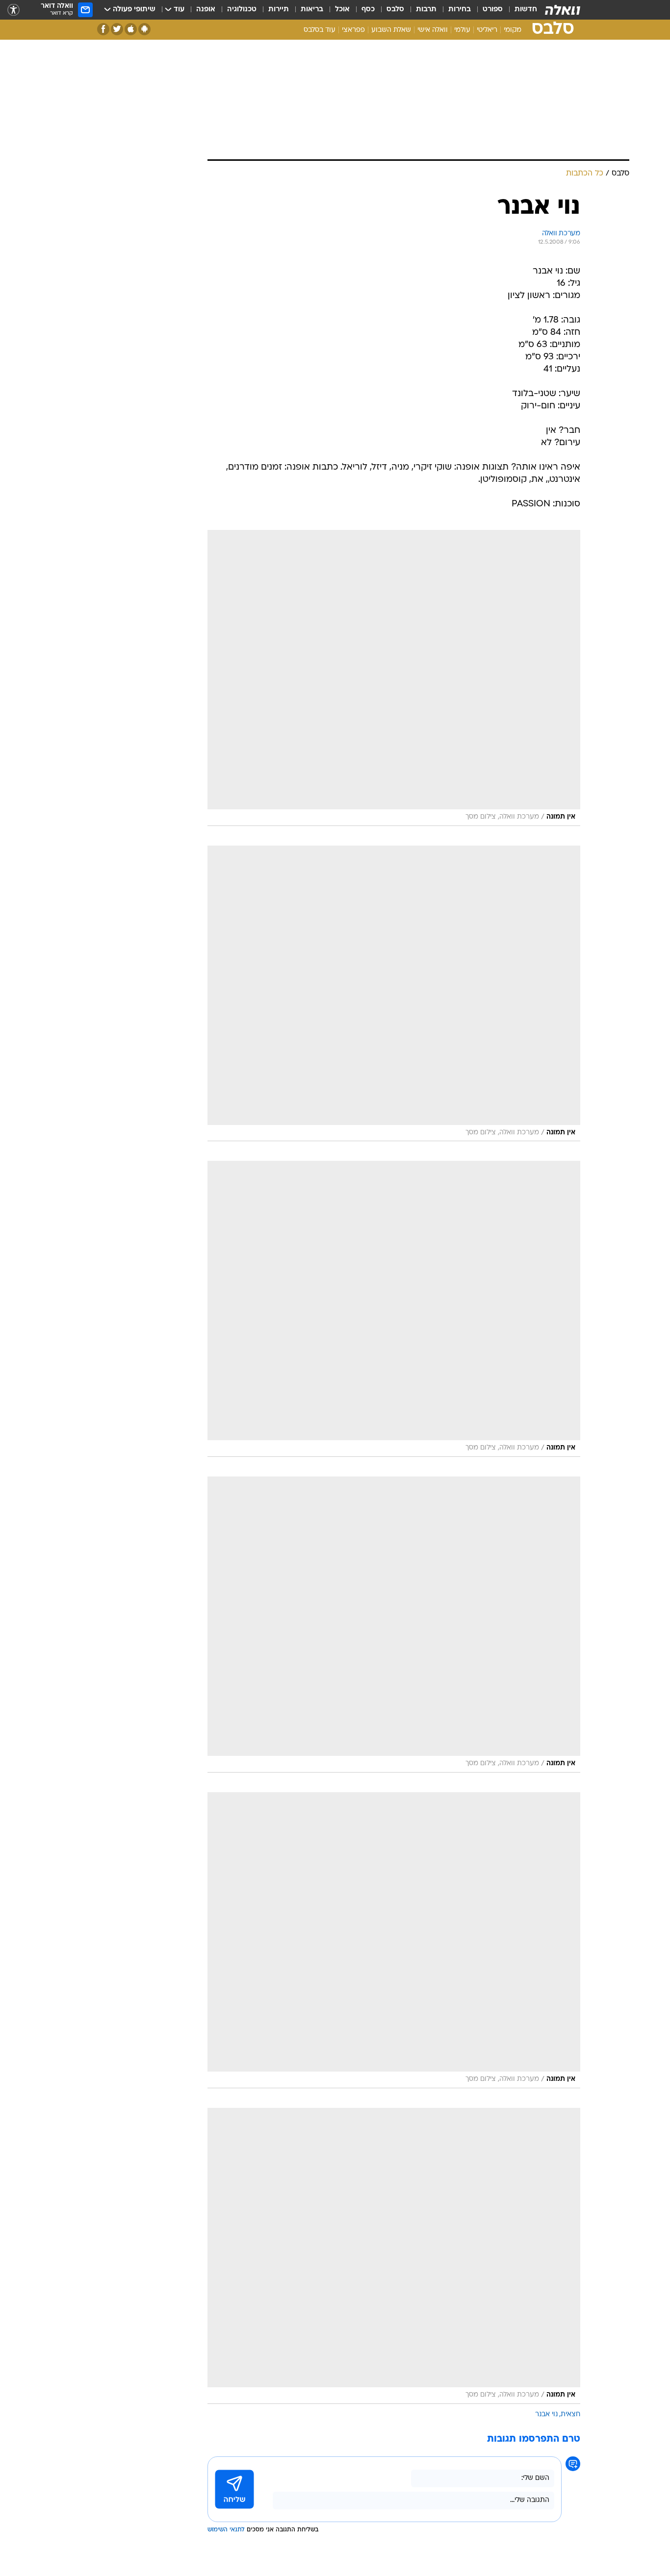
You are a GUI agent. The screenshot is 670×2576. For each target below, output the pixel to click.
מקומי (513, 30)
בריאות (312, 10)
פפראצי (353, 30)
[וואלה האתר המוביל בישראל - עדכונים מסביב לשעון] (563, 10)
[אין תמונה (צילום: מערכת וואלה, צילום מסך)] (394, 678)
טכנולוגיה (242, 10)
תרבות (426, 10)
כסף (368, 10)
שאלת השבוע (391, 30)
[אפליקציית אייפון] (131, 29)
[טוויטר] (117, 29)
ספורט (493, 10)
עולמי (462, 30)
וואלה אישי (433, 30)
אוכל (342, 10)
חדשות (526, 10)
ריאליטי (487, 30)
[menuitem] (520, 10)
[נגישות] (13, 10)
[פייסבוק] (103, 29)
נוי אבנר (546, 2414)
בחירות (460, 10)
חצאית (570, 2414)
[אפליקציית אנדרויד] (144, 29)
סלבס (395, 10)
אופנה (206, 10)
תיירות (279, 10)
